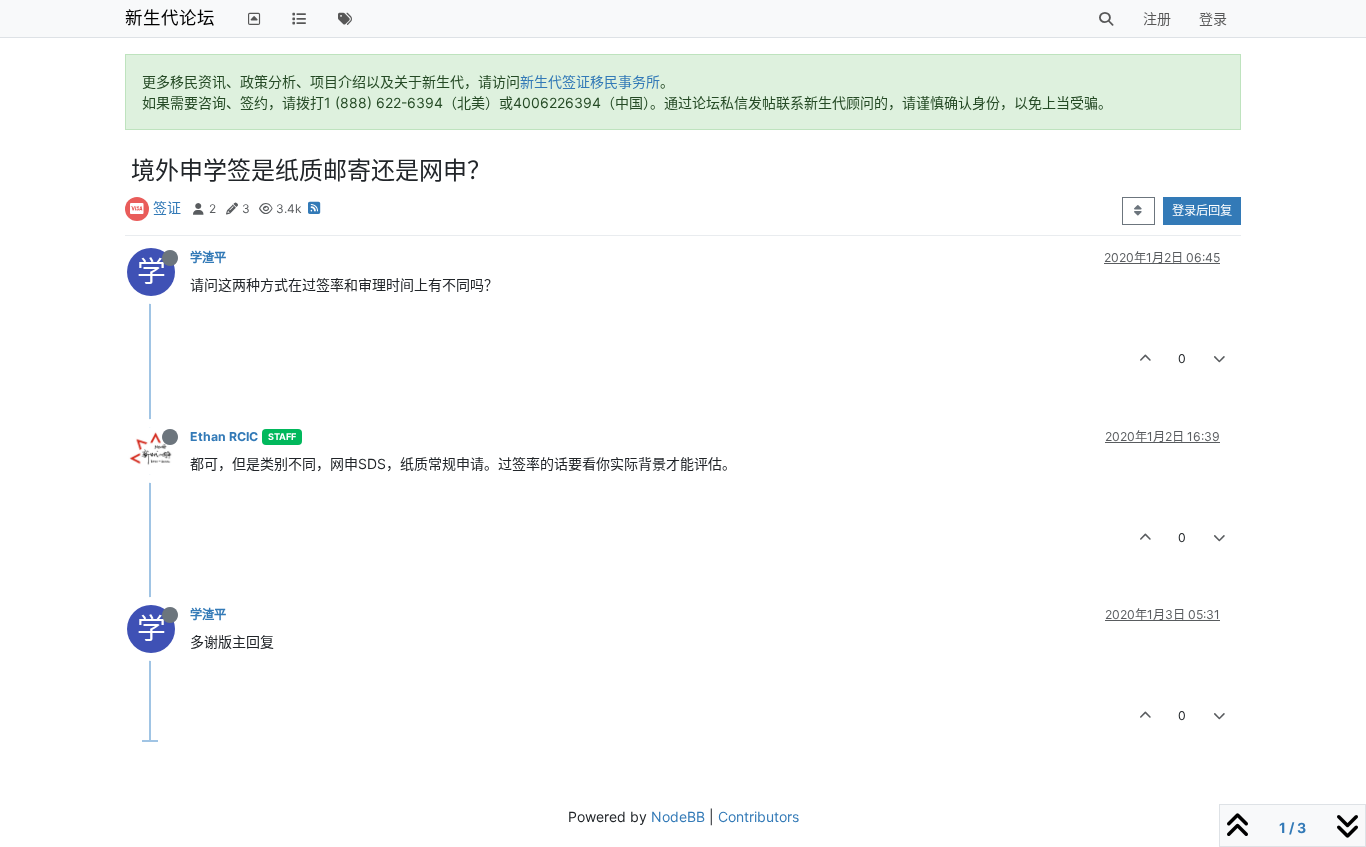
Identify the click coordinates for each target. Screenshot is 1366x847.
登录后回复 (1202, 210)
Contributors (758, 816)
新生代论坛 (170, 17)
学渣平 (208, 257)
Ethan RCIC (224, 436)
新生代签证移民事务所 (590, 81)
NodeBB (678, 816)
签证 (167, 207)
